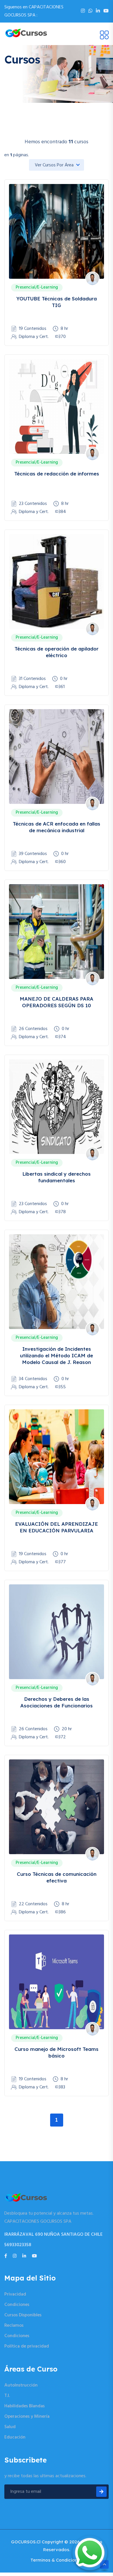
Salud (10, 2427)
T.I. (7, 2396)
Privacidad (15, 2294)
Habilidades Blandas (24, 2406)
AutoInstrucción (21, 2385)
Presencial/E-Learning (37, 287)
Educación (15, 2437)
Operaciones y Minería (27, 2417)
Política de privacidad (27, 2346)
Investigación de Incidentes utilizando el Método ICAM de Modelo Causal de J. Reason (57, 1356)
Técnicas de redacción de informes (57, 474)
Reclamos (14, 2326)
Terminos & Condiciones (57, 2560)
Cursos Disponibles (23, 2315)
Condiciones (17, 2305)
